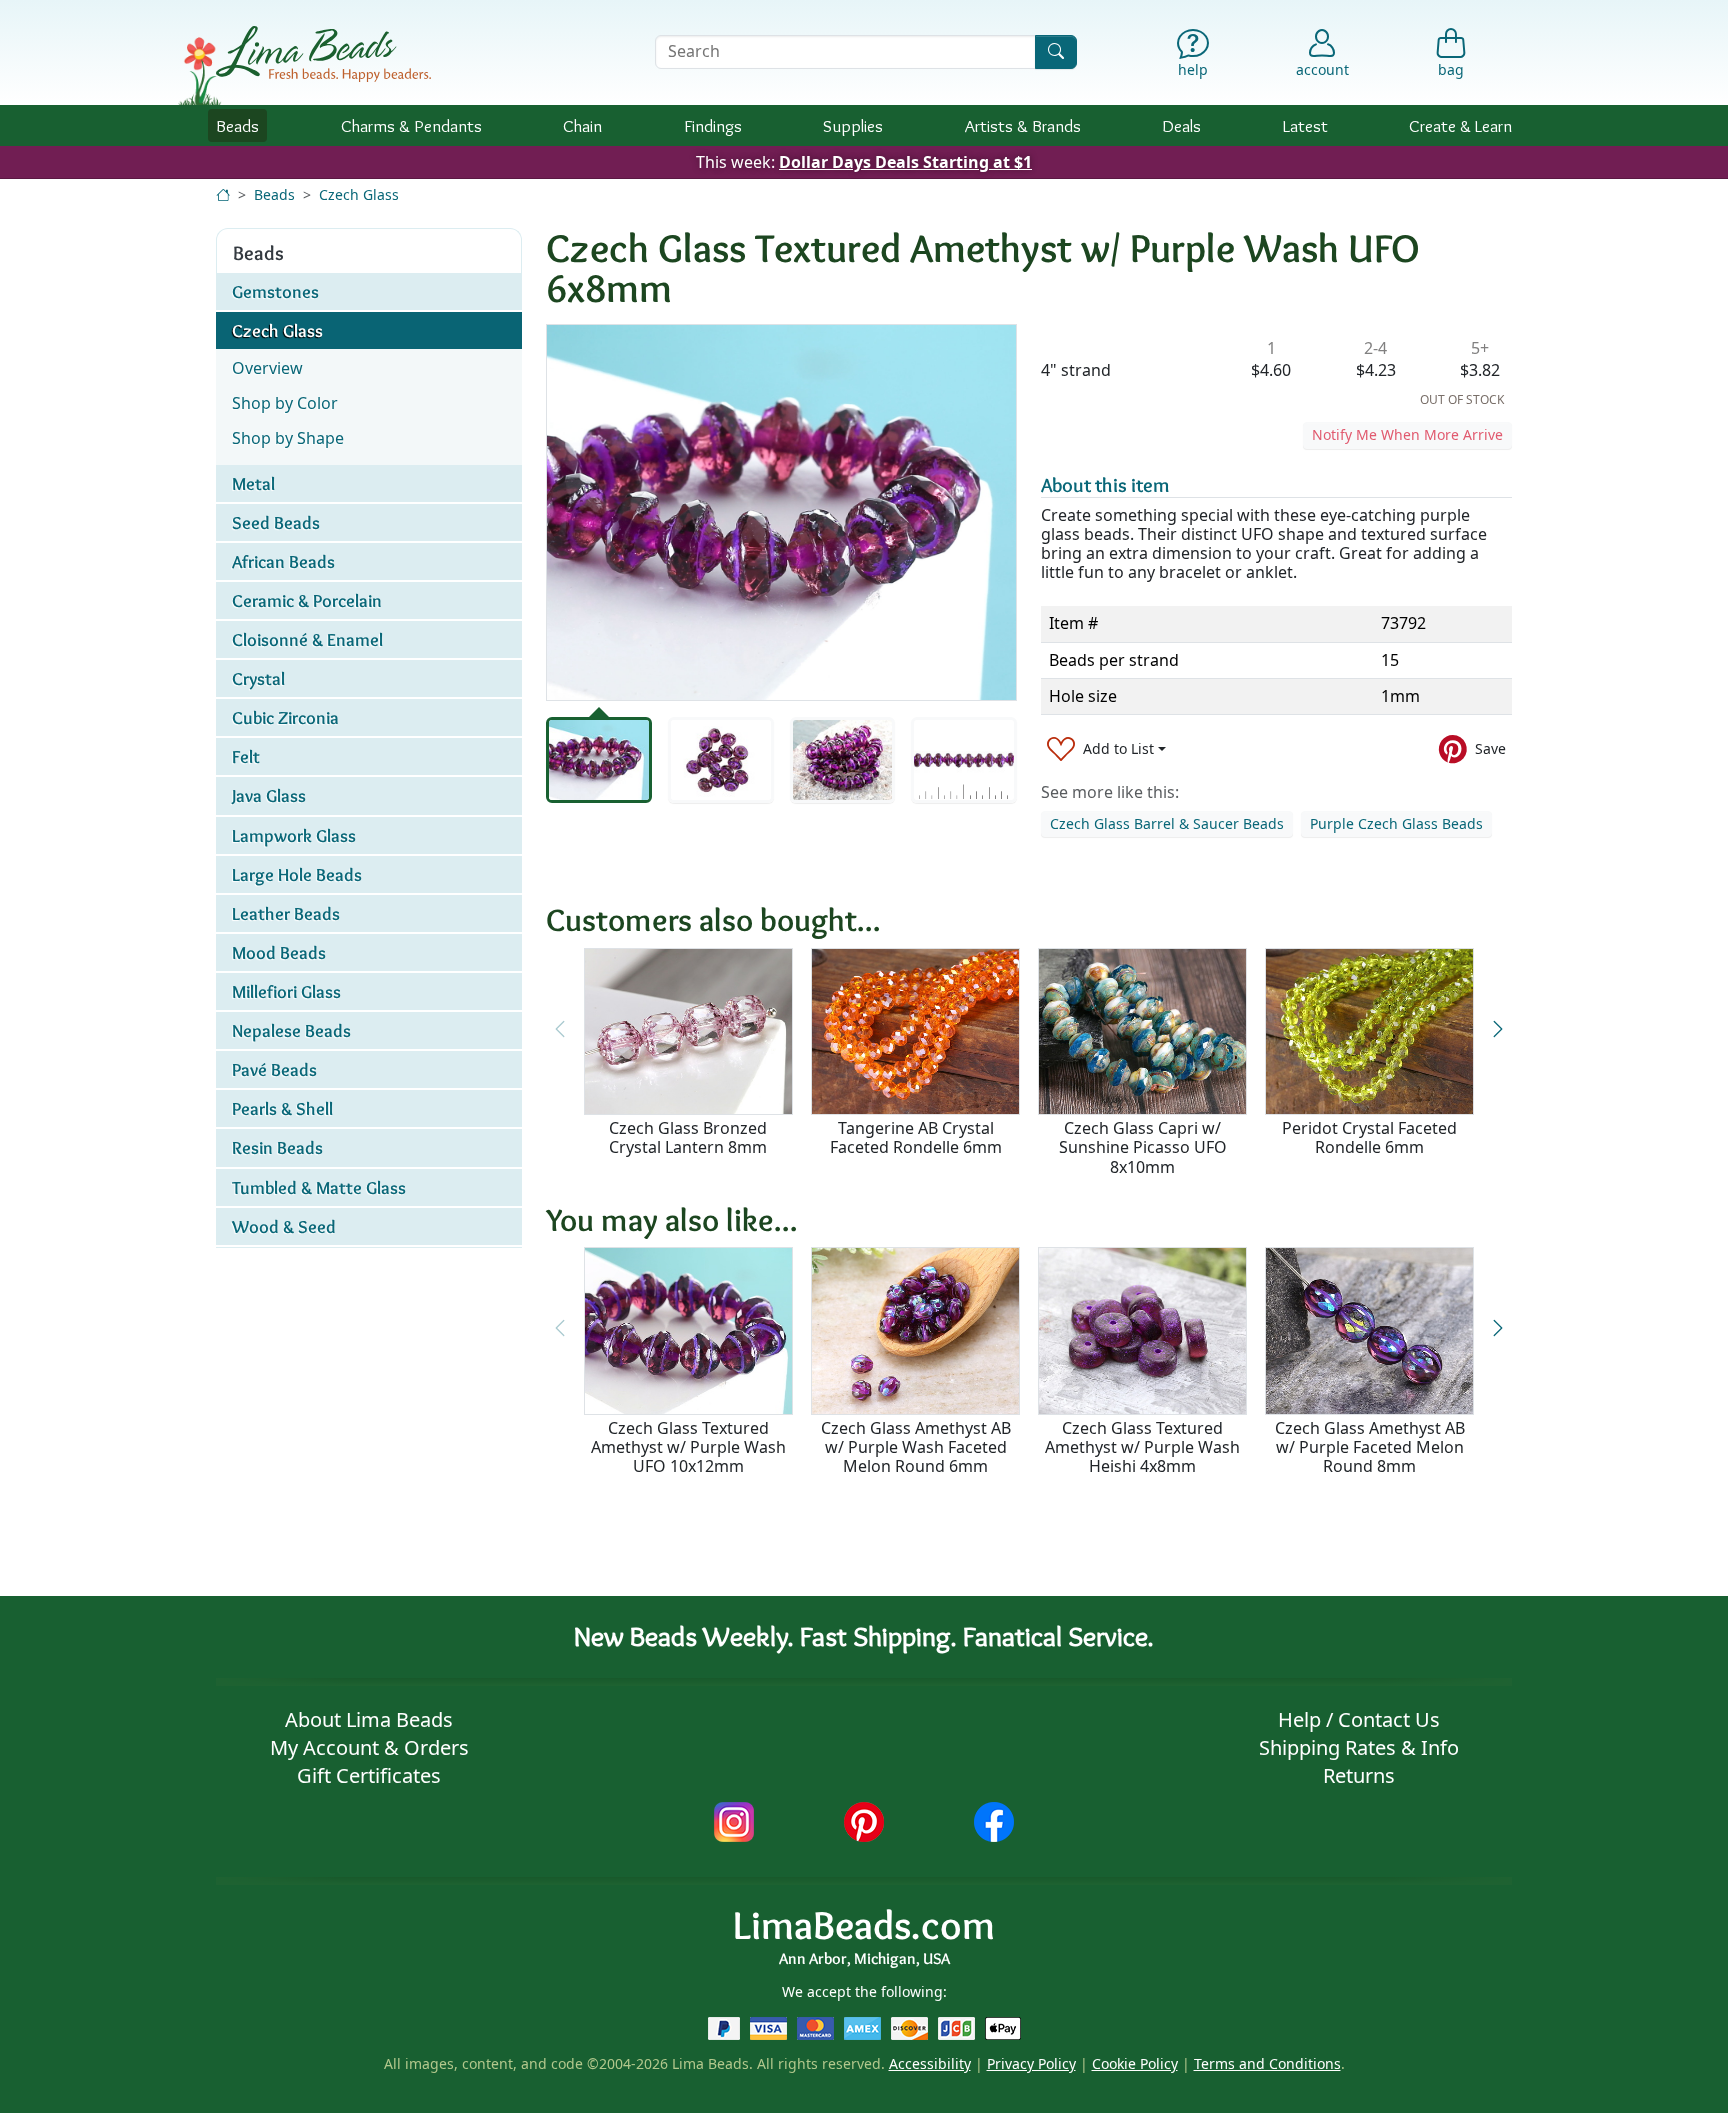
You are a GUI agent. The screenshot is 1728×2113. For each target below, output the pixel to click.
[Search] (1056, 51)
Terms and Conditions (1267, 2063)
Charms (411, 125)
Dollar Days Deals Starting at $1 (905, 162)
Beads (237, 125)
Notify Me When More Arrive (1407, 434)
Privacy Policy (1031, 2063)
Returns (1359, 1775)
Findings (713, 125)
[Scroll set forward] (1497, 1029)
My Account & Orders (369, 1747)
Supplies (853, 125)
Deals (1181, 125)
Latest (1305, 125)
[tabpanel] (781, 512)
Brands (1023, 125)
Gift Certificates (369, 1775)
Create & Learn (1460, 125)
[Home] (223, 194)
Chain (582, 125)
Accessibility (930, 2063)
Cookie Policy (1135, 2063)
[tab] (599, 760)
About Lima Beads (369, 1719)
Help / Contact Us (1359, 1719)
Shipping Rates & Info (1359, 1747)
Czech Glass (359, 194)
